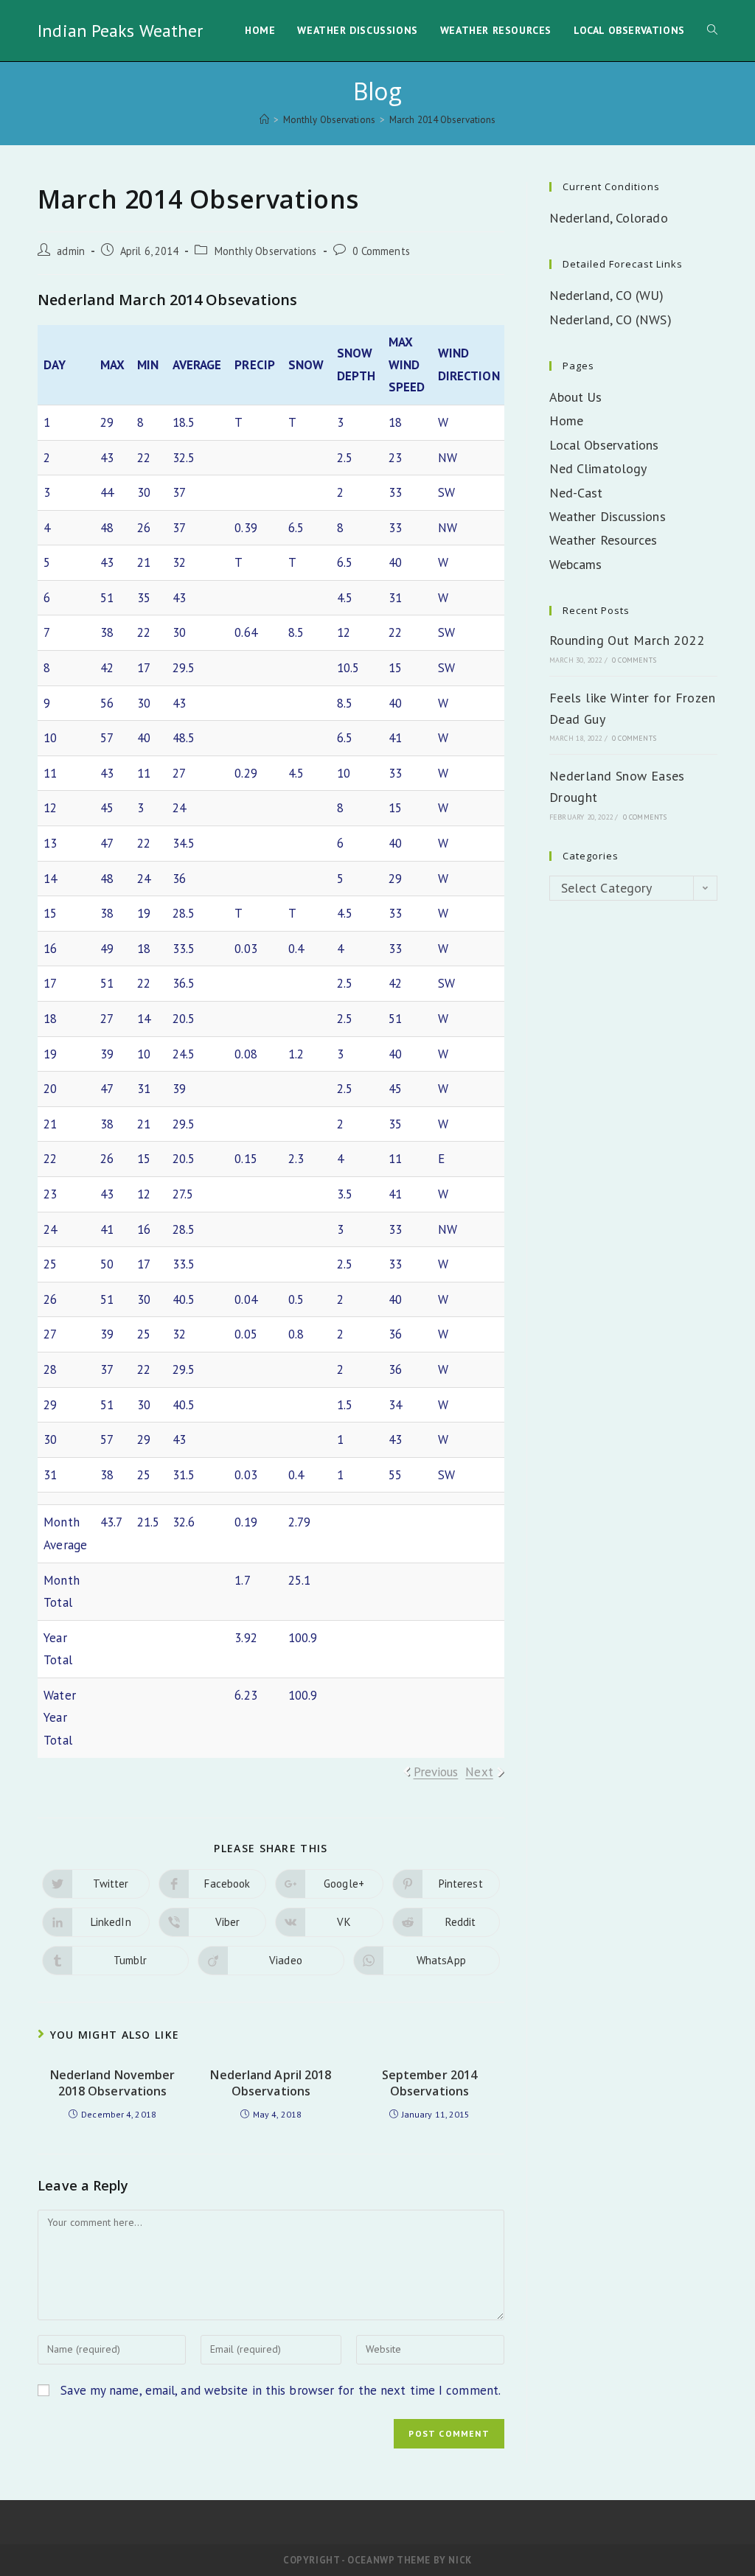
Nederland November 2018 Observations (113, 2083)
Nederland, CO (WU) (607, 295)
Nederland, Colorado (609, 218)
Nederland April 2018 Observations (271, 2083)
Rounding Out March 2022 (627, 640)
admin (71, 251)
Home (566, 420)
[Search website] (712, 31)
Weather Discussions (608, 516)
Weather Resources (603, 540)
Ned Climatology (598, 468)
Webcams (576, 564)
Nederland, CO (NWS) (610, 320)
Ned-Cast (576, 493)
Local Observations (604, 445)
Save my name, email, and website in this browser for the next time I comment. (281, 2390)
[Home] (264, 120)
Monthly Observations (266, 251)
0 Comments (381, 251)
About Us (576, 397)
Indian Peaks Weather (120, 31)
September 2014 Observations (429, 2083)
